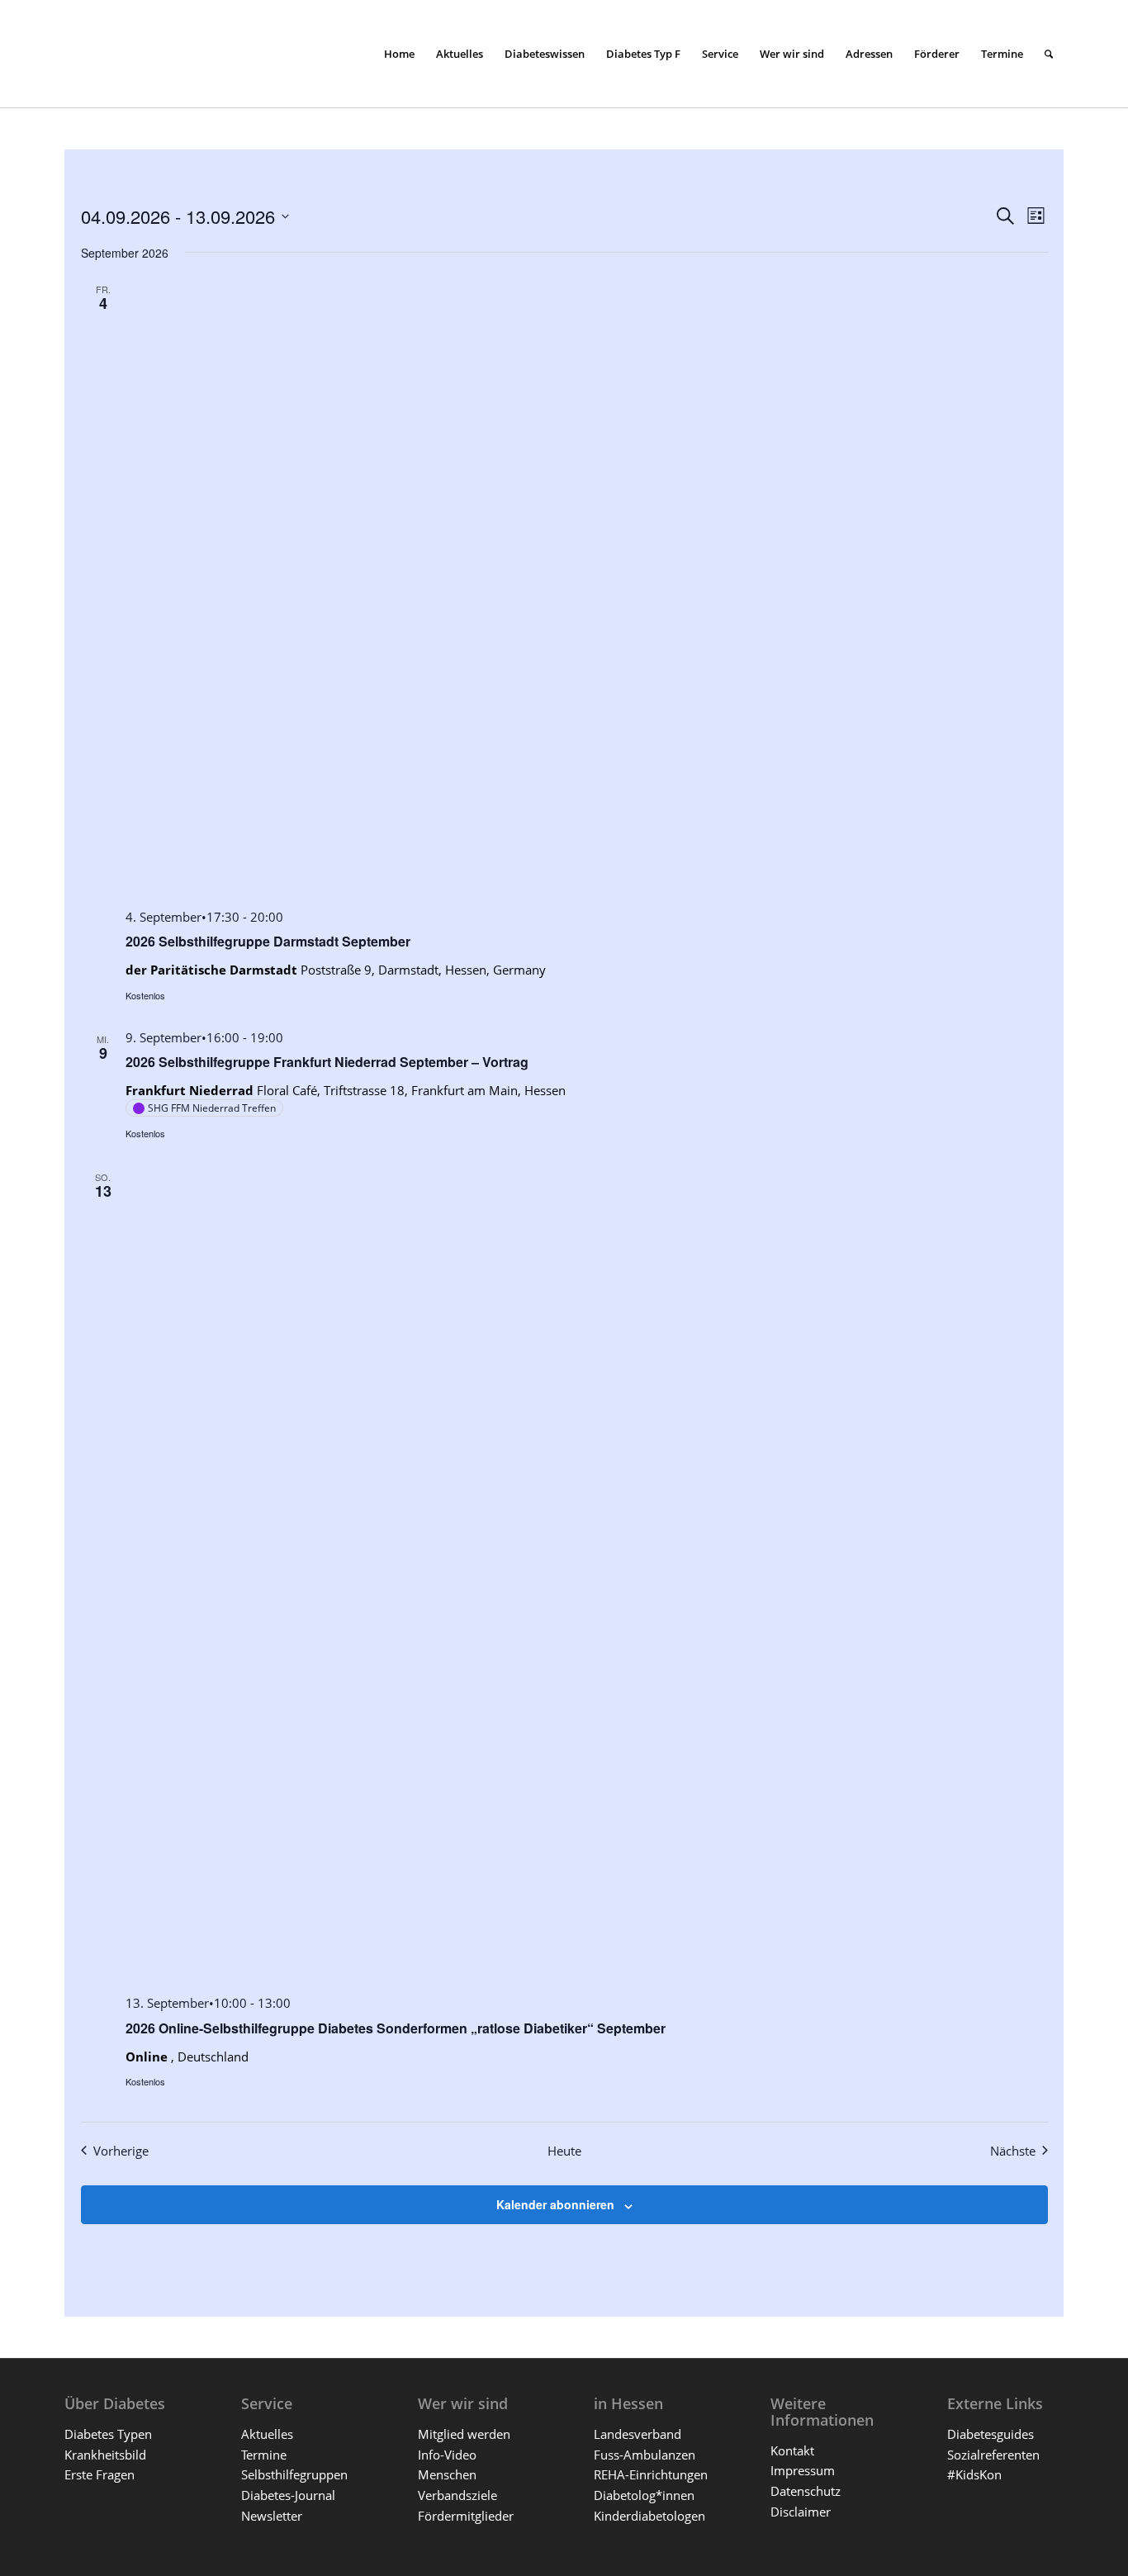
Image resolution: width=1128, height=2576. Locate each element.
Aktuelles (267, 2434)
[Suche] (1049, 54)
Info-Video (447, 2455)
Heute (564, 2151)
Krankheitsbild (105, 2455)
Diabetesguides (991, 2434)
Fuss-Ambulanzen (645, 2455)
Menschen (447, 2474)
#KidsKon (974, 2474)
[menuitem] (399, 54)
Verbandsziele (457, 2495)
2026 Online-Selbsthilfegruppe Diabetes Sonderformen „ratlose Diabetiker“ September (396, 2028)
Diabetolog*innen (644, 2495)
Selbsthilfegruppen (294, 2474)
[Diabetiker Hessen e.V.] (188, 54)
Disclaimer (801, 2512)
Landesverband (637, 2434)
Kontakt (792, 2450)
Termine (264, 2455)
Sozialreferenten (993, 2455)
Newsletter (272, 2516)
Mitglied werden (464, 2434)
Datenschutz (806, 2491)
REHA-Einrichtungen (651, 2474)
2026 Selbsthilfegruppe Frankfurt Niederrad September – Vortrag (327, 1062)
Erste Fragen (100, 2474)
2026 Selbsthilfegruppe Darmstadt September (268, 941)
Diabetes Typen (108, 2434)
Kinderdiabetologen (649, 2516)
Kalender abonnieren (555, 2204)
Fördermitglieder (466, 2516)
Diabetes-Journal (288, 2495)
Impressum (803, 2470)
